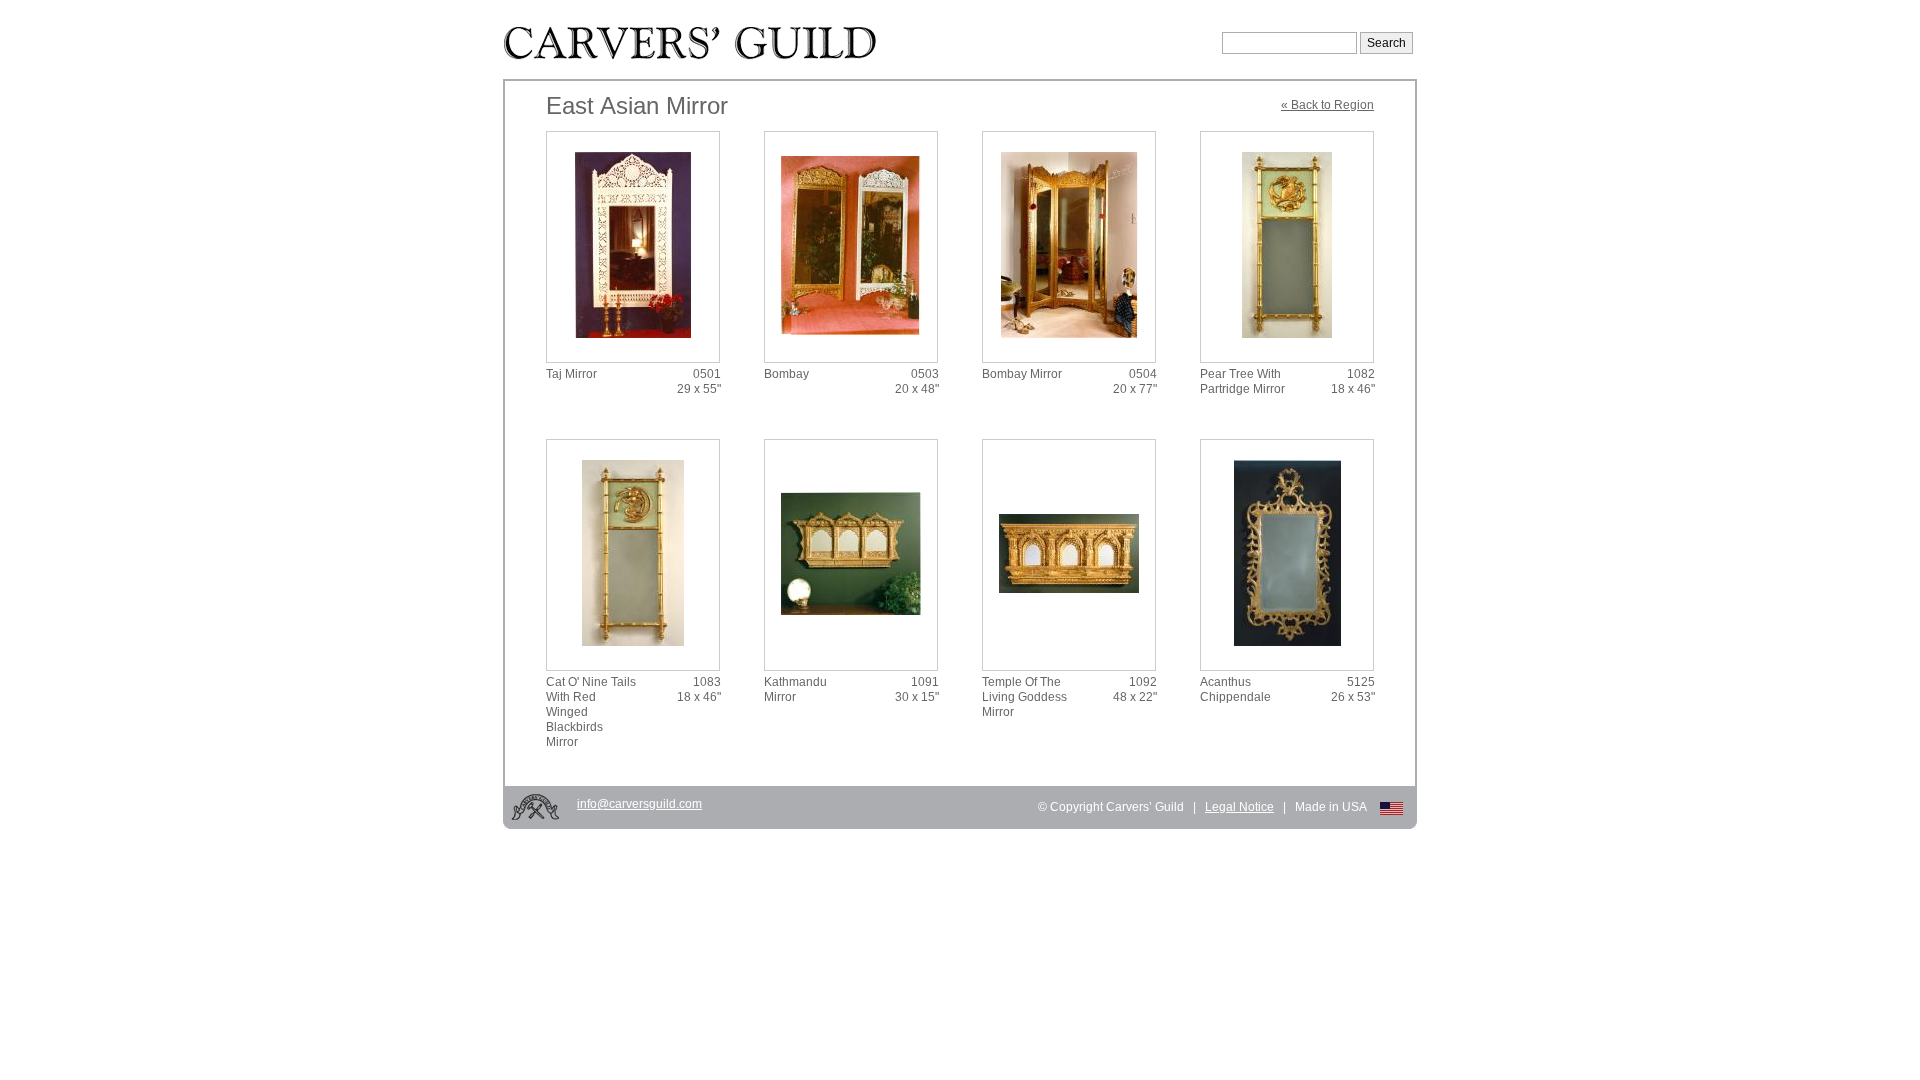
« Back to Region (1327, 105)
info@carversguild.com (639, 804)
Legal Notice (1239, 807)
